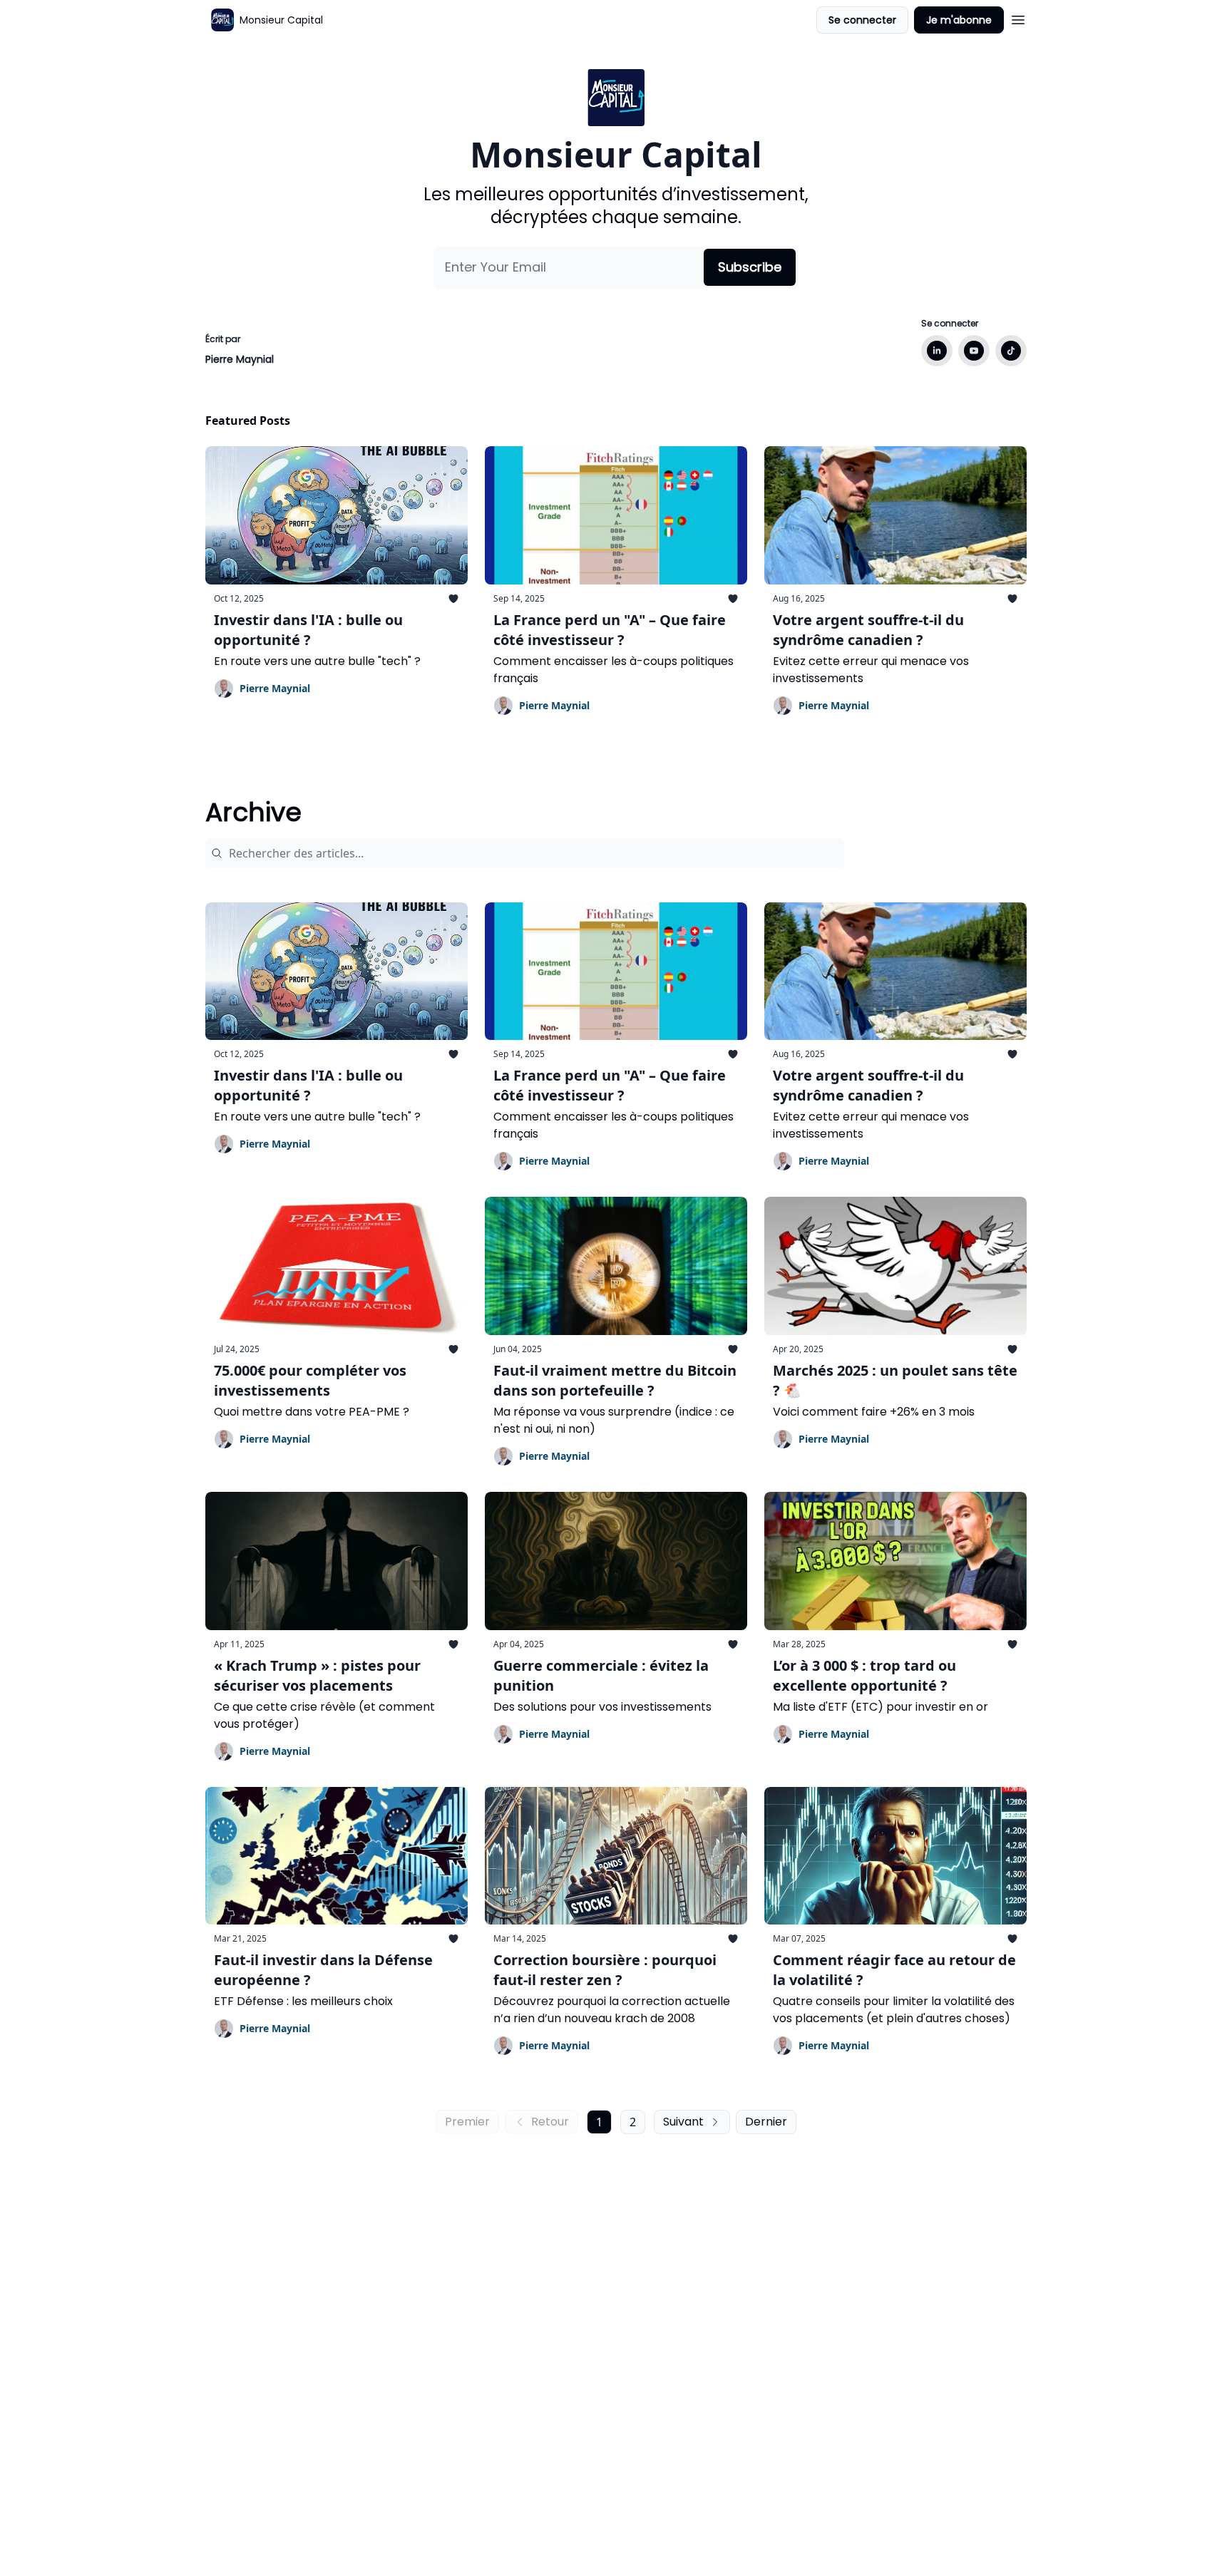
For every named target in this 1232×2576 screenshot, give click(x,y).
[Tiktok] (1011, 351)
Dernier (766, 2122)
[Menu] (1018, 18)
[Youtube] (974, 351)
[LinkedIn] (937, 351)
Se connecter (862, 20)
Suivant (683, 2122)
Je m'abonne (959, 20)
